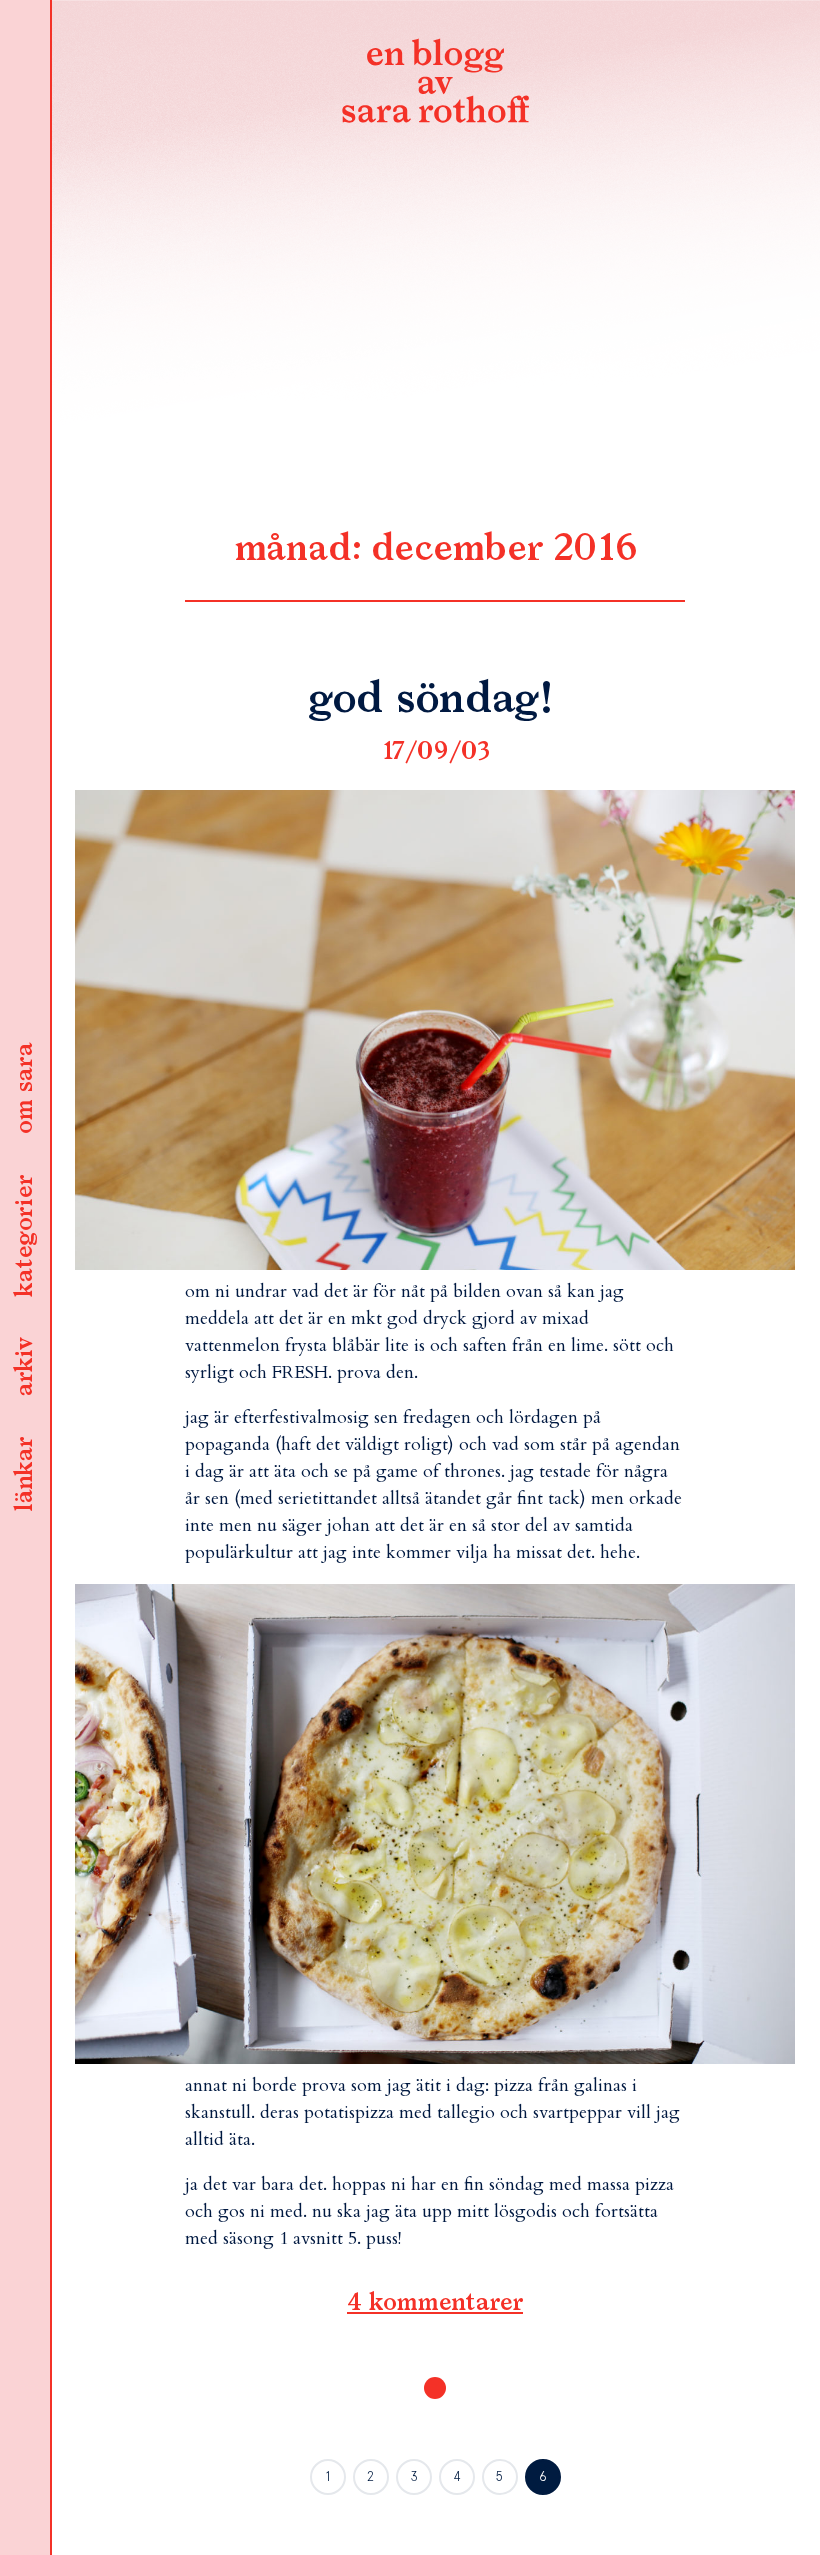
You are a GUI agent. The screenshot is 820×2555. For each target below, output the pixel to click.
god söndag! (435, 700)
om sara (25, 1089)
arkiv (25, 1367)
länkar (25, 1474)
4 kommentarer (435, 2303)
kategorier (25, 1236)
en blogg (435, 85)
